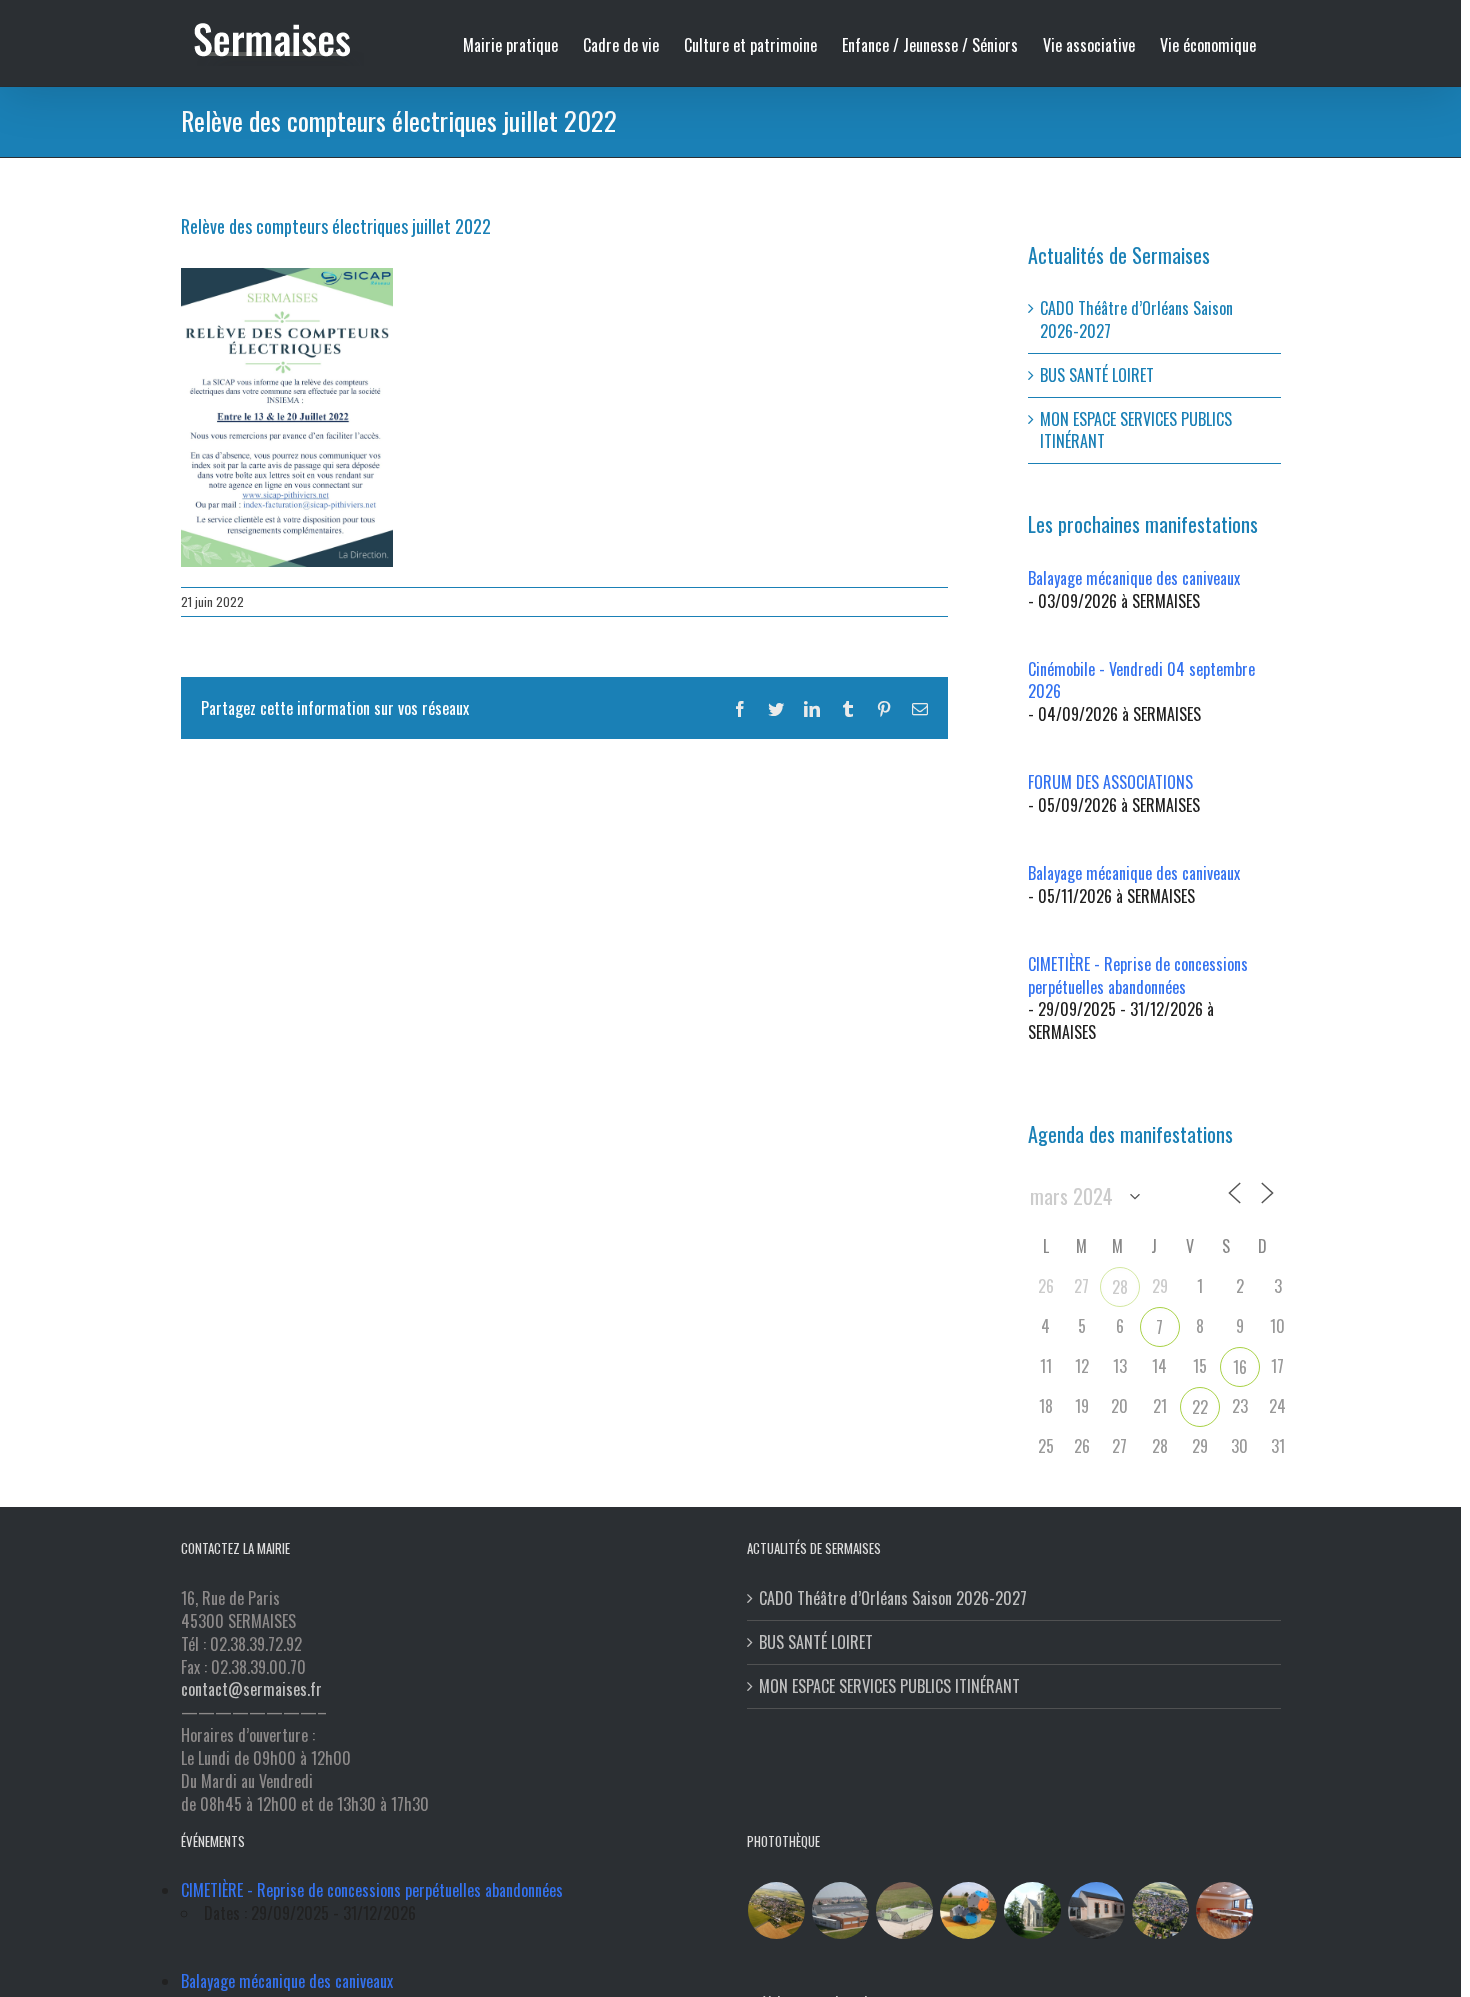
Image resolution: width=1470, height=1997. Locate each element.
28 (1120, 1287)
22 (1200, 1407)
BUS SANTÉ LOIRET (1097, 375)
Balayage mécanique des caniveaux (1134, 578)
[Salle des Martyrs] (1097, 1910)
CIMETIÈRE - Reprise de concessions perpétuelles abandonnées (1138, 975)
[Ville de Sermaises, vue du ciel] (1161, 1910)
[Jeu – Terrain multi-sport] (969, 1910)
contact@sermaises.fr (251, 1689)
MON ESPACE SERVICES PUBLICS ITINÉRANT (1136, 430)
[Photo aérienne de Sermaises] (777, 1910)
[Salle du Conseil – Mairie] (1225, 1910)
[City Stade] (905, 1910)
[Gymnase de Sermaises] (841, 1910)
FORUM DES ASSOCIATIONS (1110, 782)
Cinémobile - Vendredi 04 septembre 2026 (1141, 680)
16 (1240, 1367)
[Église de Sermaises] (1033, 1910)
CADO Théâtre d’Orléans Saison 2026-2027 (1136, 319)
